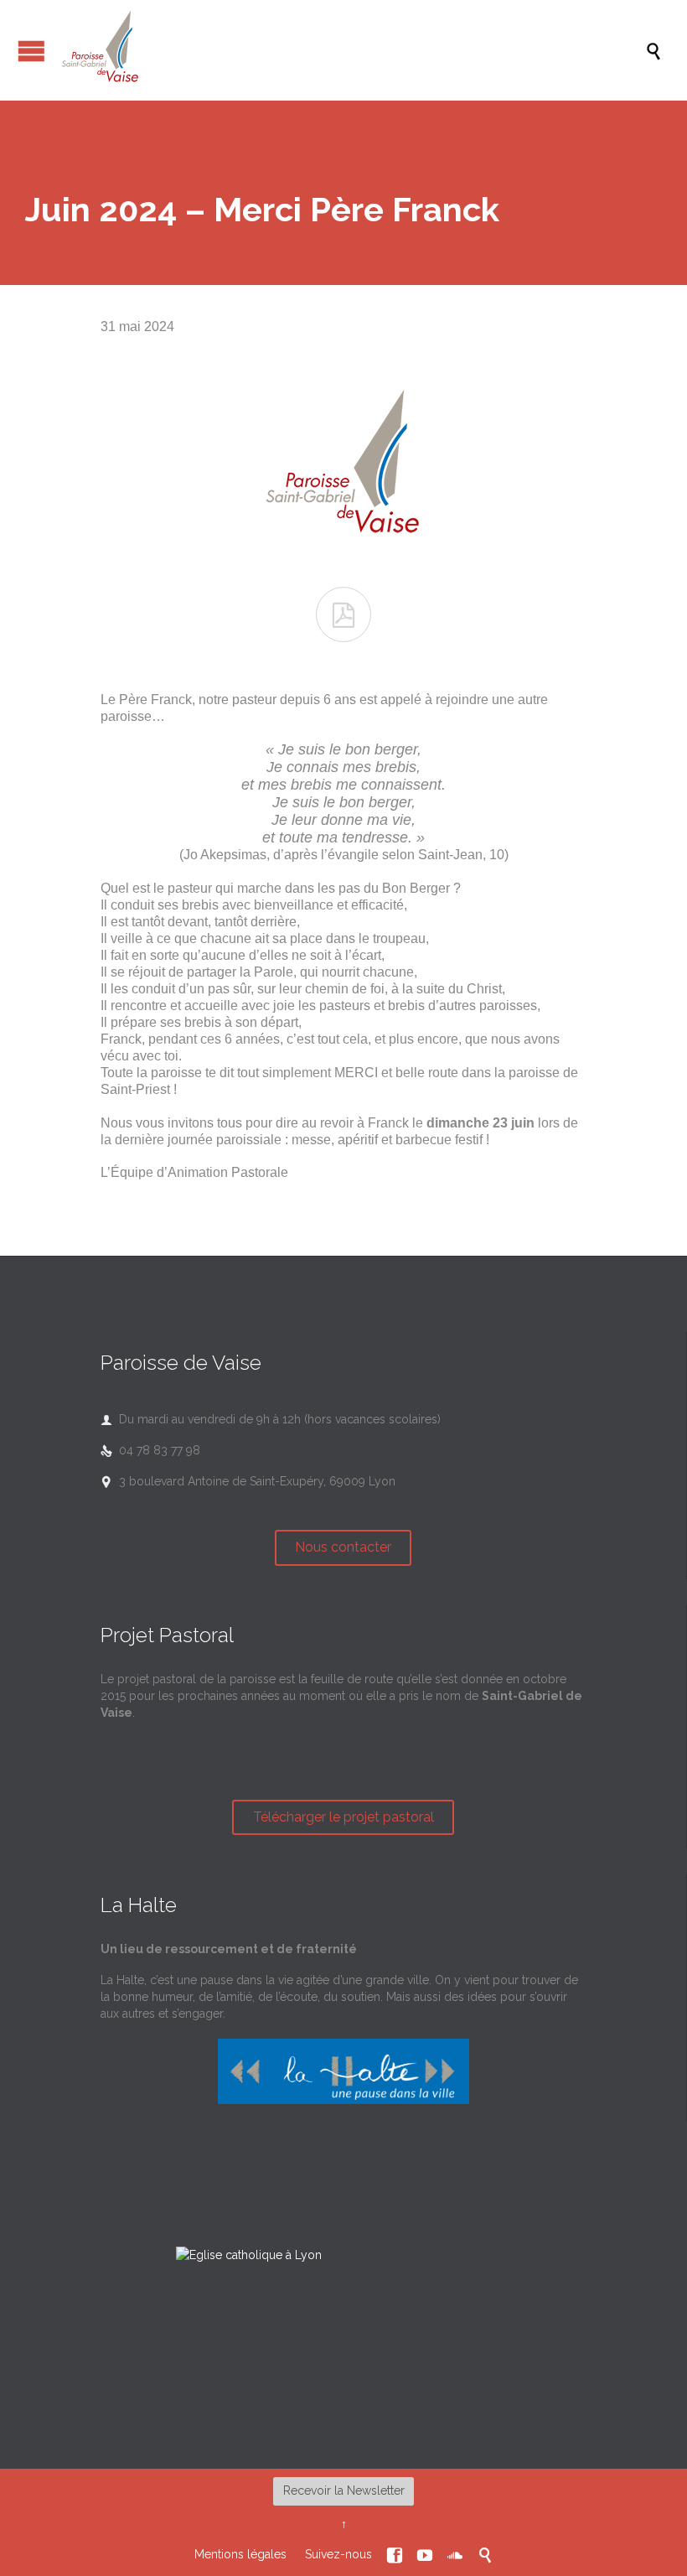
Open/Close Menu (31, 51)
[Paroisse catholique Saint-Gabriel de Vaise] (352, 50)
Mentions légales (240, 2554)
